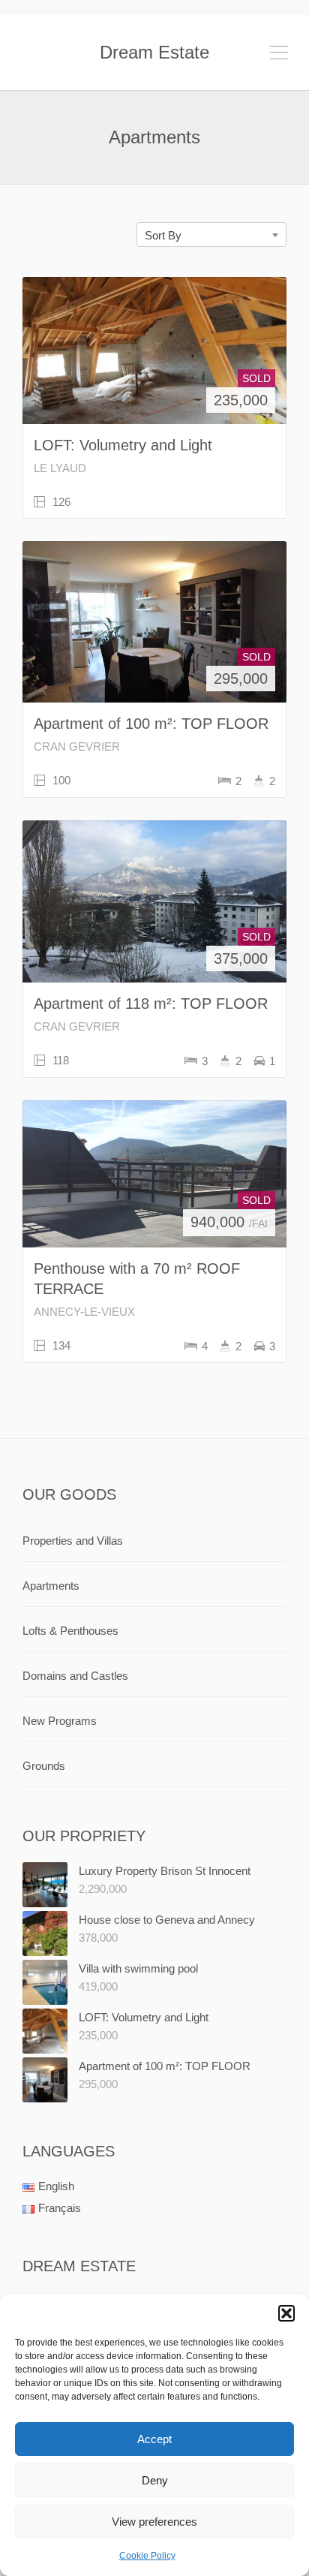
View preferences (154, 2522)
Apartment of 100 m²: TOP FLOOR (151, 724)
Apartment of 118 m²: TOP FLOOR (151, 1004)
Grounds (44, 1766)
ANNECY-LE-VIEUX (84, 1312)
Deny (155, 2480)
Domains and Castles (75, 1676)
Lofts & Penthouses (70, 1631)
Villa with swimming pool (138, 1968)
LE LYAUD (60, 468)
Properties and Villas (73, 1541)
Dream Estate (154, 52)
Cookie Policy (147, 2556)
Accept (154, 2439)
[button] (286, 2313)
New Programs (60, 1721)
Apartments (51, 1586)
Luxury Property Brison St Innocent (165, 1871)
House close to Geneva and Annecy (167, 1920)
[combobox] (211, 235)
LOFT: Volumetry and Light (123, 445)
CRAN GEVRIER (77, 746)
